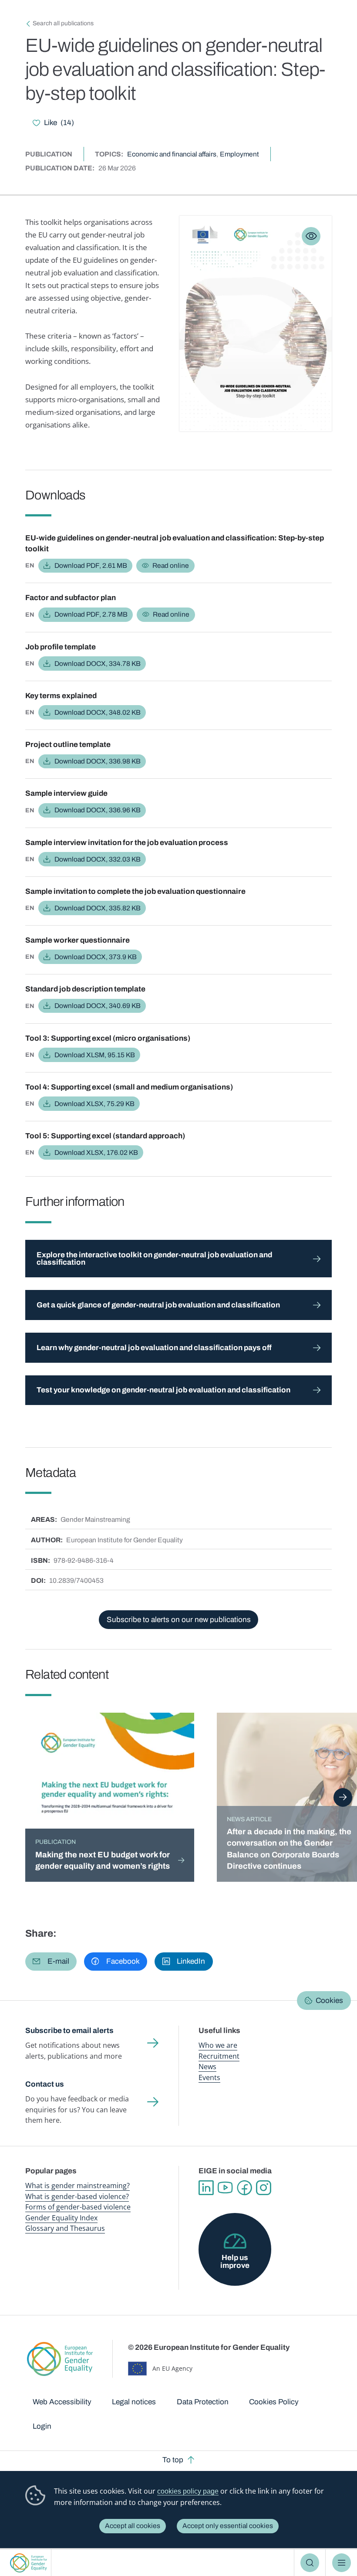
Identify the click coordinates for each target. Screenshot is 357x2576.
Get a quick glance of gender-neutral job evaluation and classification (158, 1305)
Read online (171, 565)
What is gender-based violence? (77, 2196)
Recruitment (219, 2056)
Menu (342, 2563)
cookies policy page (188, 2491)
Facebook (244, 2188)
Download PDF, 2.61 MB (91, 565)
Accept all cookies (133, 2526)
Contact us (45, 2084)
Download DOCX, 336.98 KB (98, 761)
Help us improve (235, 2261)
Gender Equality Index (61, 2218)
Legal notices (134, 2402)
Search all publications (63, 23)
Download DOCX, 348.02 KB (98, 712)
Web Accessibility (62, 2402)
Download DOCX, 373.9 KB (96, 957)
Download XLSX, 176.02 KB (96, 1152)
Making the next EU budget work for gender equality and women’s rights (103, 1860)
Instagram (263, 2188)
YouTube (225, 2188)
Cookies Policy (274, 2402)
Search (310, 2563)
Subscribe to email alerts (69, 2031)
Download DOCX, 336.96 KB (98, 810)
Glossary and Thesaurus (65, 2228)
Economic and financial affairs (172, 154)
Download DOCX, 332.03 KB (98, 859)
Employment (239, 154)
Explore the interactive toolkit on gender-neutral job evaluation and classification (154, 1259)
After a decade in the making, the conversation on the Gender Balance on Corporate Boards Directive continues (289, 1849)
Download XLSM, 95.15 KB (95, 1055)
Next (343, 1797)
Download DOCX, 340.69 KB (98, 1006)
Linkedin (206, 2188)
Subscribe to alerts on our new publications (179, 1620)
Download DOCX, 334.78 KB (98, 664)
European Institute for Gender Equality (28, 2563)
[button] (51, 1962)
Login (42, 2426)
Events (209, 2077)
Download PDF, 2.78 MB (91, 614)
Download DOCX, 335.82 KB (98, 908)
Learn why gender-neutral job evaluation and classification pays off (154, 1348)
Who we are (218, 2045)
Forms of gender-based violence (78, 2207)
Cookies (329, 2001)
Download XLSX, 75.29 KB (94, 1104)
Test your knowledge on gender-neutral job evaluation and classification (163, 1390)
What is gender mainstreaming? (77, 2186)
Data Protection (203, 2402)
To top (173, 2460)
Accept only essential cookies (228, 2526)
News (207, 2067)
